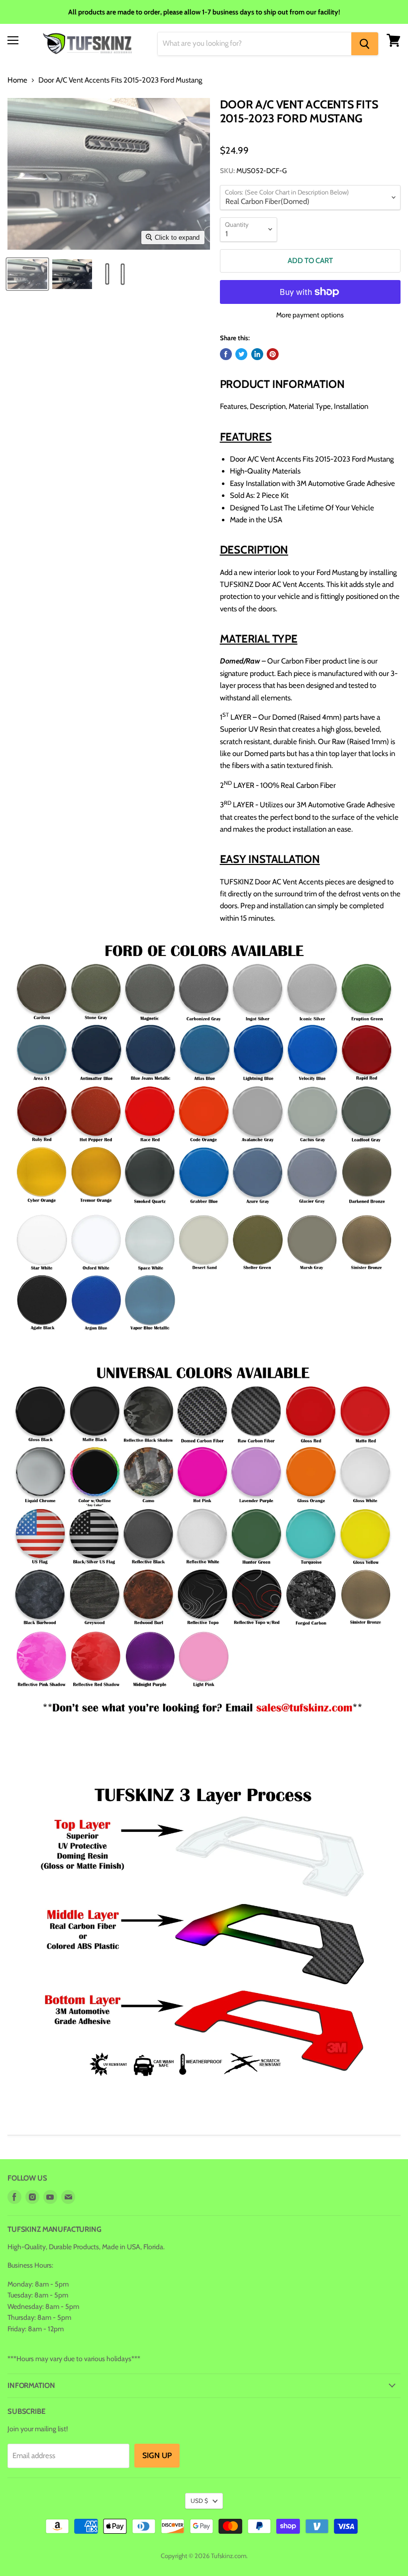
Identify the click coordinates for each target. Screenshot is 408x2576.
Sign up (157, 2455)
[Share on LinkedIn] (257, 354)
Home (17, 80)
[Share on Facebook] (226, 354)
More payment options (310, 315)
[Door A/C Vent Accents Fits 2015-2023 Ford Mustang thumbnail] (27, 274)
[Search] (365, 44)
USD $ (199, 2501)
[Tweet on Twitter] (241, 354)
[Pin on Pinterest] (273, 354)
